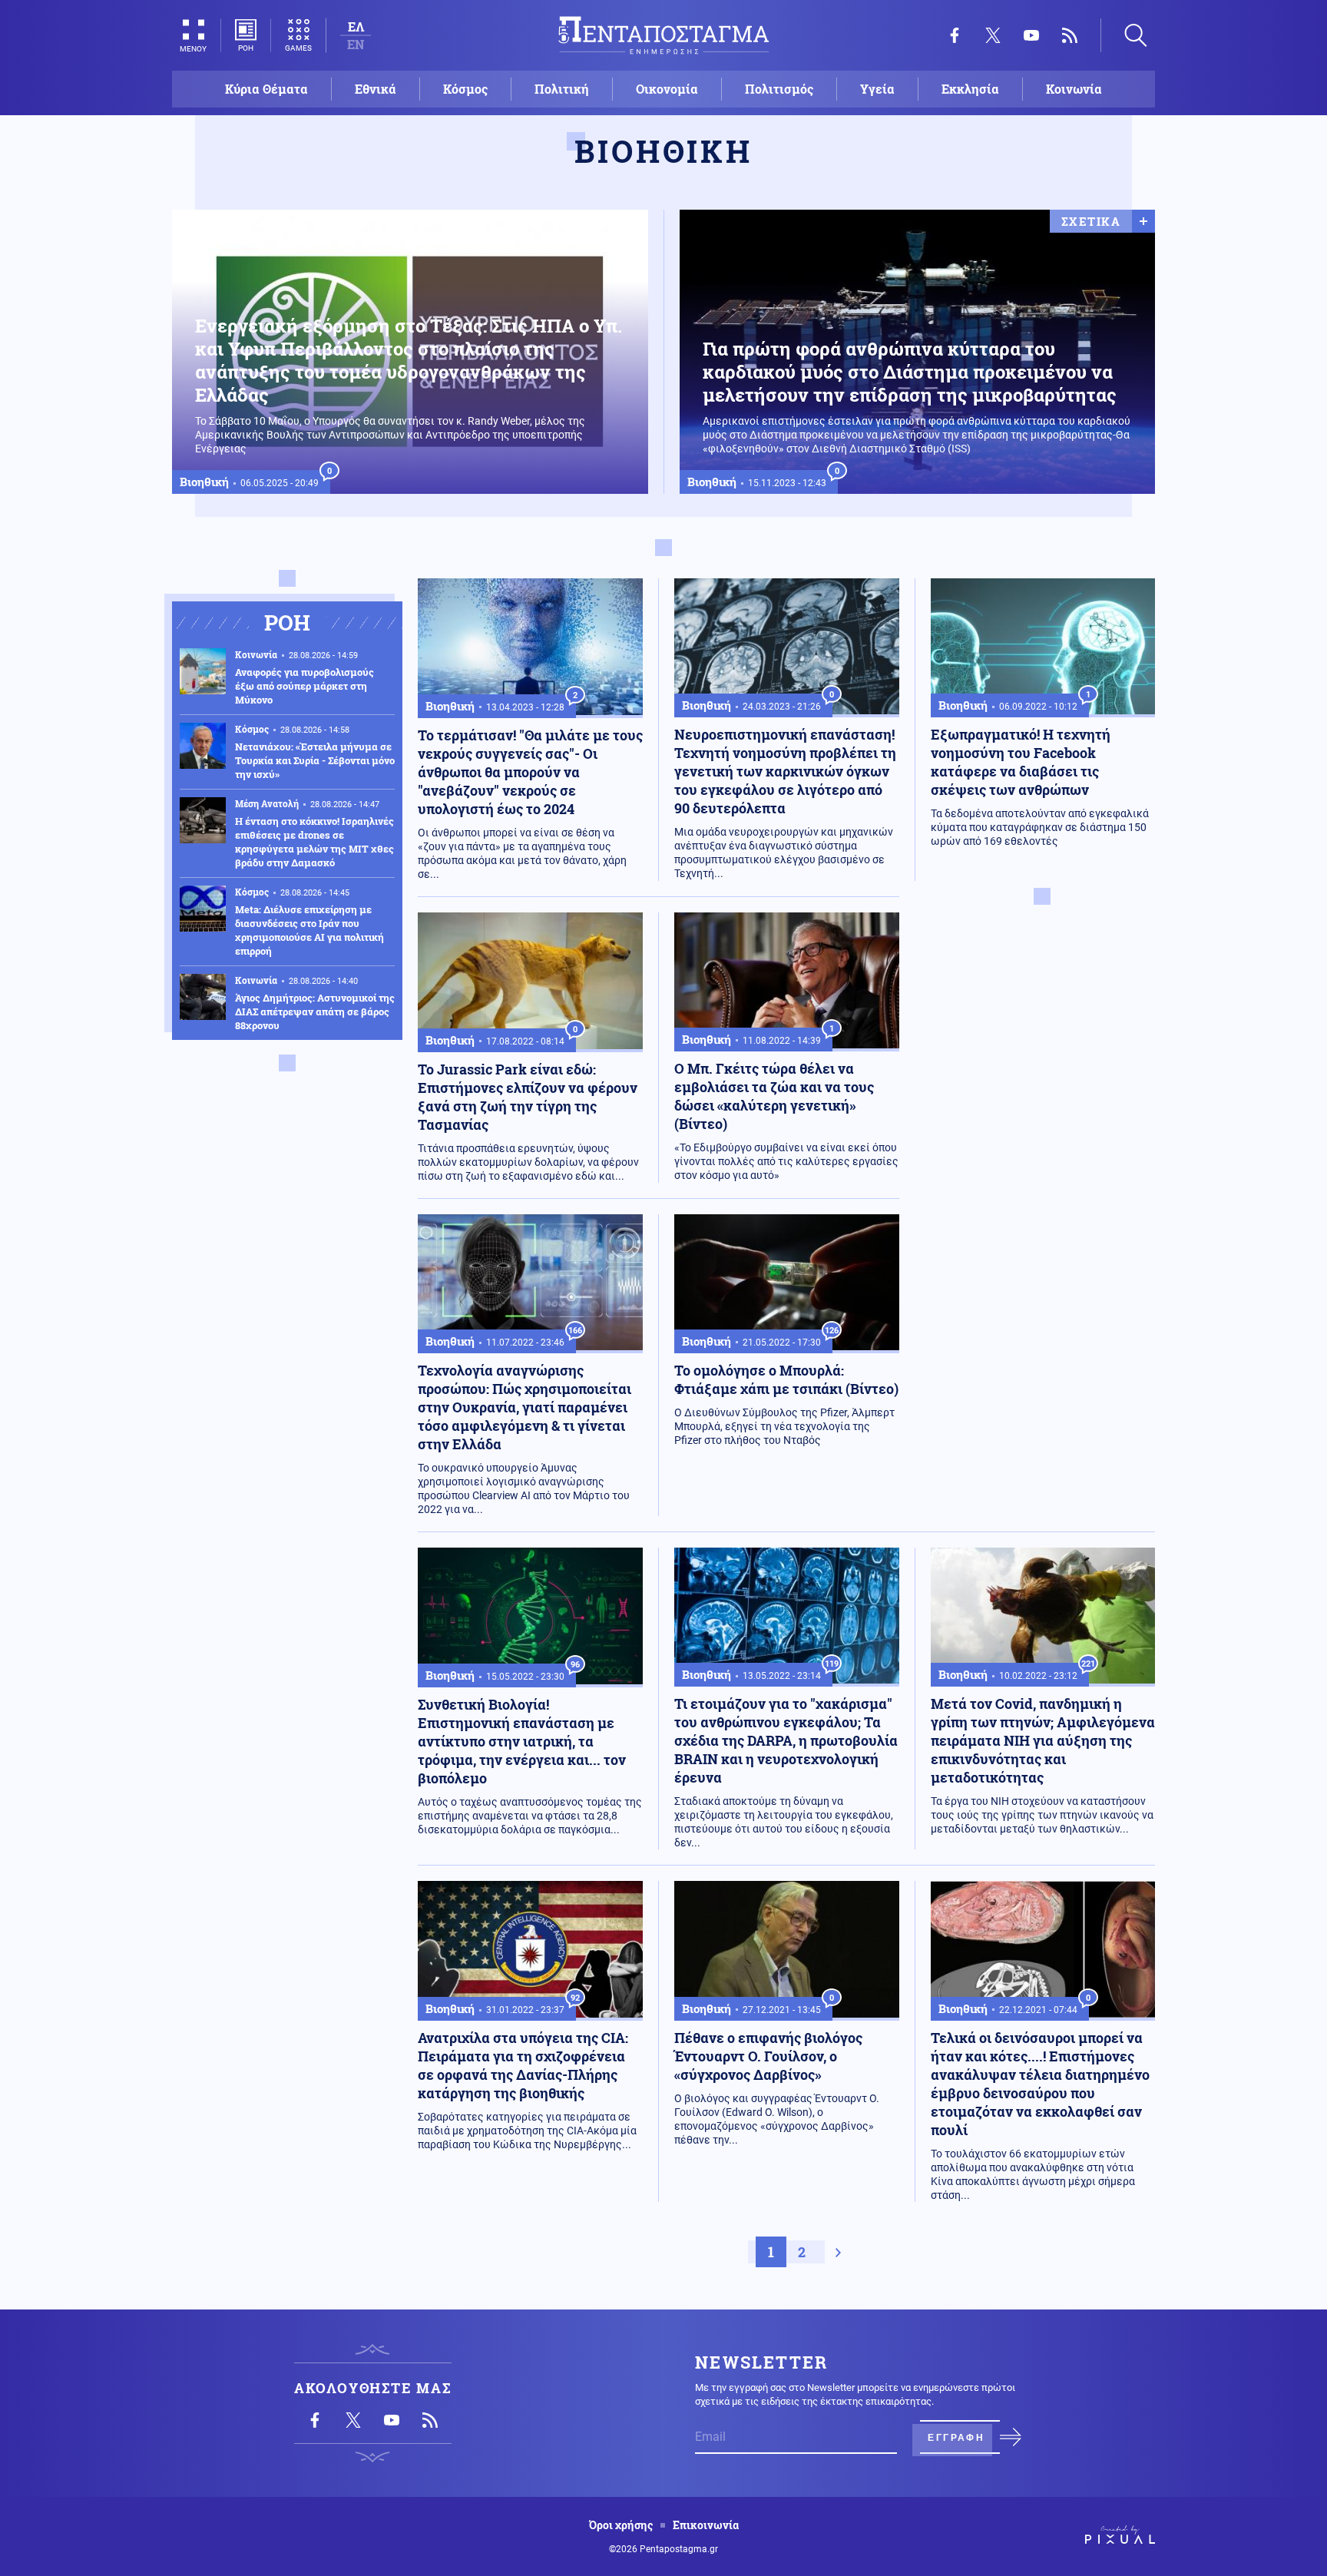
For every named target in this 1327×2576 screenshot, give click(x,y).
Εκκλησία (970, 89)
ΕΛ (356, 26)
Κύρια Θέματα (266, 89)
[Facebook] (955, 35)
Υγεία (877, 89)
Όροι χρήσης (621, 2525)
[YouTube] (1031, 35)
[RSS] (1070, 35)
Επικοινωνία (706, 2525)
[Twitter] (993, 35)
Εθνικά (376, 89)
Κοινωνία (1074, 89)
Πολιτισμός (779, 89)
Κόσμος (465, 89)
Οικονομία (667, 89)
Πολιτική (562, 89)
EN (356, 44)
